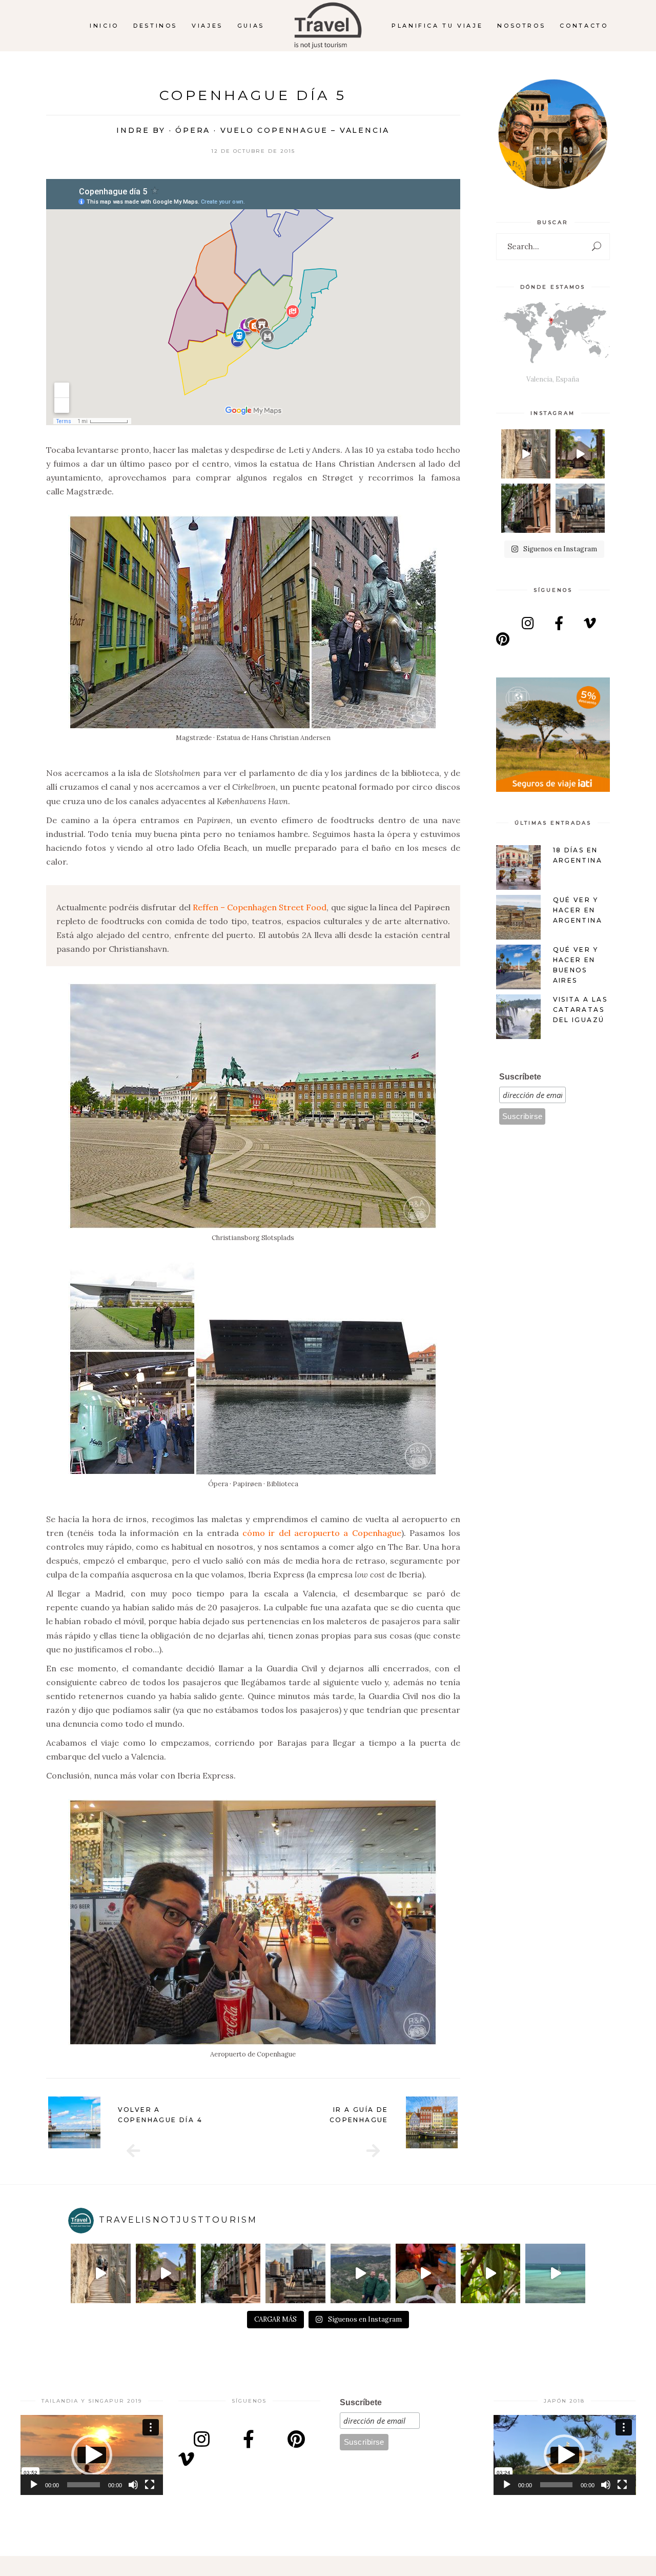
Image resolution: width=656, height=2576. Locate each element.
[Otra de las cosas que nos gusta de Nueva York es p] (526, 508)
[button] (92, 2455)
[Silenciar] (133, 2485)
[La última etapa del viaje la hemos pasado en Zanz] (555, 2274)
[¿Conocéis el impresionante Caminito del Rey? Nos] (526, 454)
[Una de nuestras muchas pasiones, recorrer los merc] (426, 2274)
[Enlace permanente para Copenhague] (432, 2123)
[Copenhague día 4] (133, 2151)
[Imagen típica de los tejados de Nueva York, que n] (580, 508)
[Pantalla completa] (150, 2485)
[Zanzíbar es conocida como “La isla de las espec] (491, 2274)
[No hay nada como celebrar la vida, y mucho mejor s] (580, 454)
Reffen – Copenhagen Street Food (260, 907)
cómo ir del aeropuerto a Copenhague (322, 1533)
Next (473, 2122)
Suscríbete (520, 1077)
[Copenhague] (373, 2151)
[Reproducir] (34, 2485)
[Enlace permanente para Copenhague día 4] (74, 2123)
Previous (33, 2122)
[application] (92, 2455)
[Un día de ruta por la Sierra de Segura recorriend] (361, 2274)
